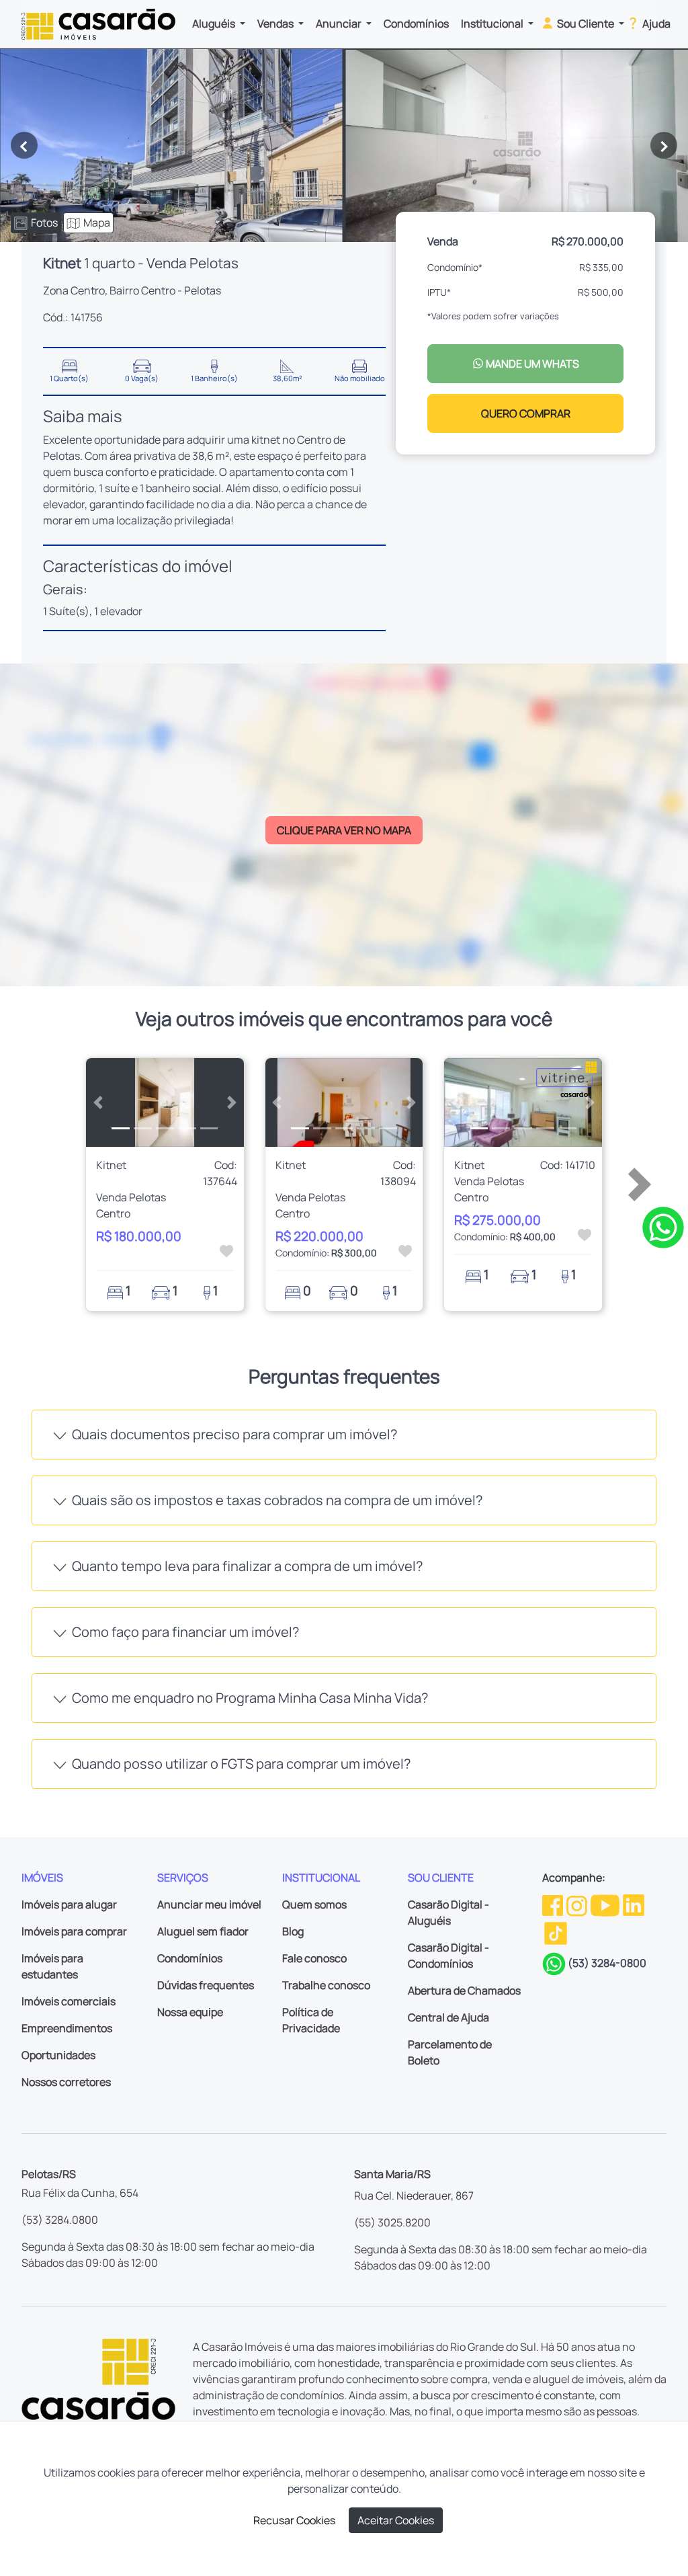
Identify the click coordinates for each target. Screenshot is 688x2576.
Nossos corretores (66, 2082)
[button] (98, 1102)
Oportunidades (58, 2055)
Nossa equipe (190, 2012)
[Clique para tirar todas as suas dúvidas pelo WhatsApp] (663, 1227)
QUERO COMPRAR (526, 413)
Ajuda (655, 24)
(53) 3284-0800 (607, 1963)
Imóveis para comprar (74, 1931)
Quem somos (314, 1904)
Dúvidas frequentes (206, 1985)
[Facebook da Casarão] (554, 1904)
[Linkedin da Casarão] (634, 1904)
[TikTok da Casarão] (556, 1932)
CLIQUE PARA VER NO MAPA (344, 830)
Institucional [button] (493, 24)
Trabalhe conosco (326, 1985)
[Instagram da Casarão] (578, 1904)
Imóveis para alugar (69, 1904)
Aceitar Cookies (396, 2520)
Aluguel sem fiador (203, 1931)
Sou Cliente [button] (586, 24)
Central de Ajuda (448, 2017)
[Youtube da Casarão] (606, 1904)
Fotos (44, 223)
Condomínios (416, 24)
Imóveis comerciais (69, 2001)
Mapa (97, 223)
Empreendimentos (67, 2028)
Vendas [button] (276, 24)
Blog (293, 1931)
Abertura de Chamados (464, 1990)
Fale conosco (314, 1958)
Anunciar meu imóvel (209, 1904)
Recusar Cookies (294, 2520)
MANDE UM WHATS (531, 364)
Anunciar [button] (340, 24)
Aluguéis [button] (215, 24)
